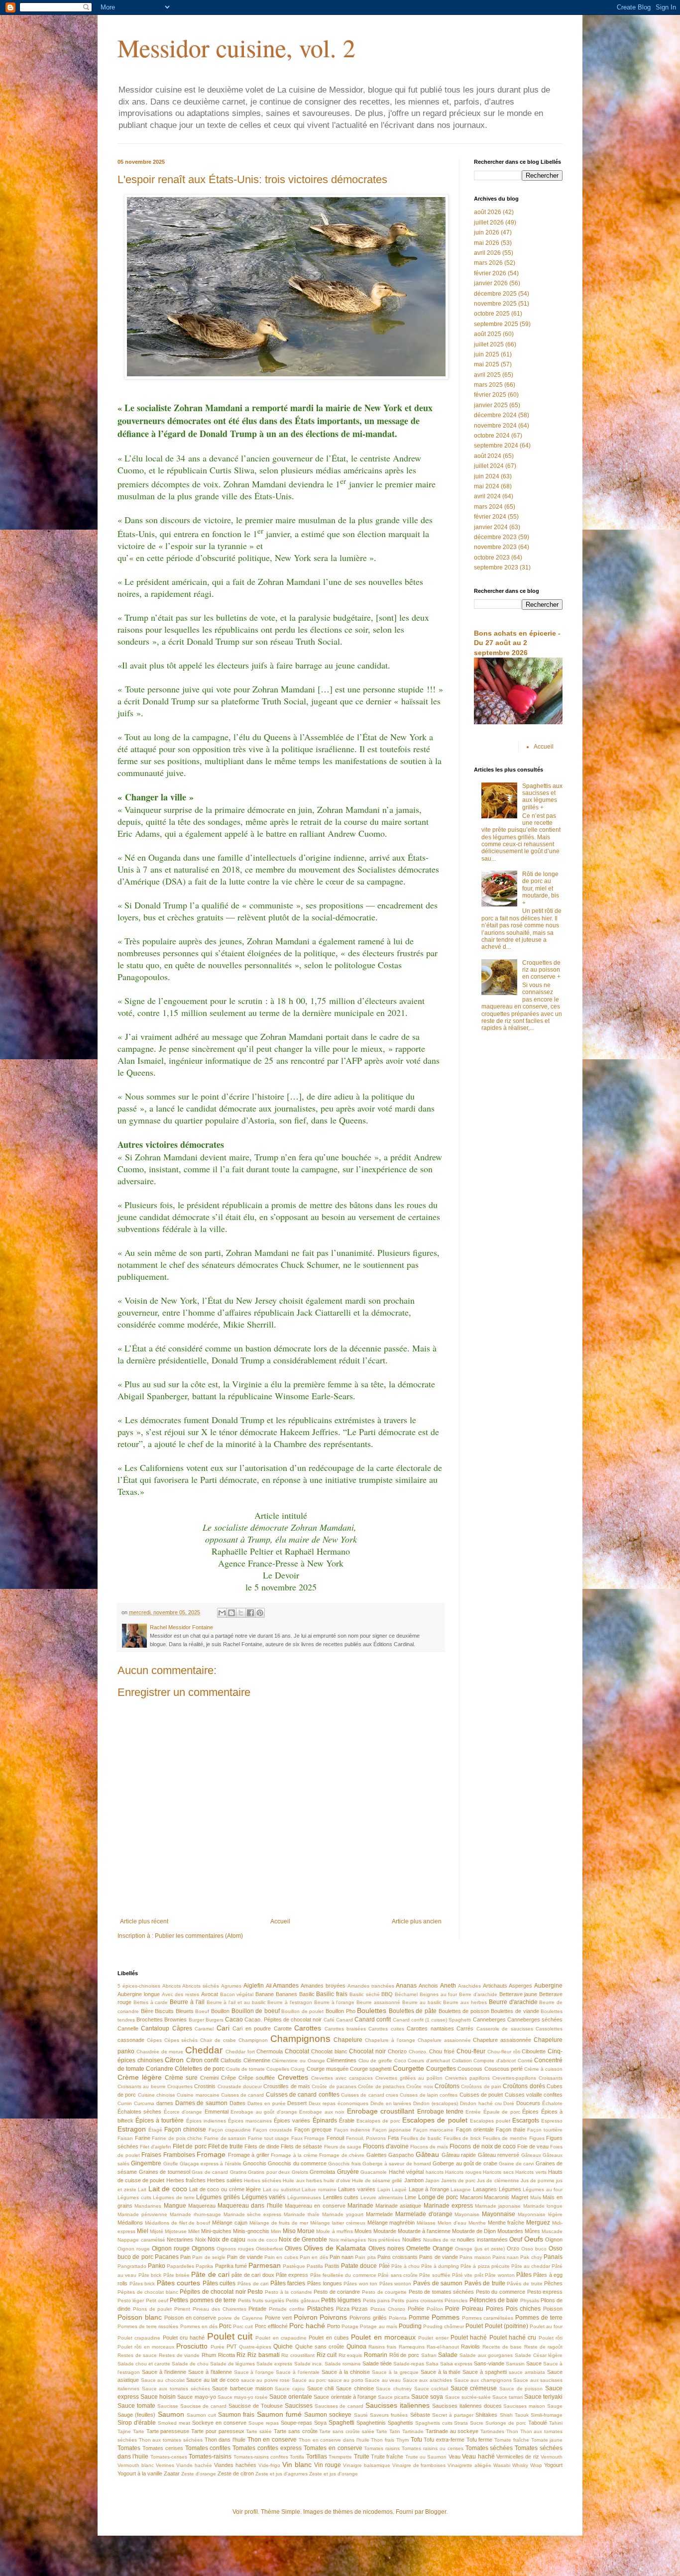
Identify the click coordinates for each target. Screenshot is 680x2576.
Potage (350, 2326)
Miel (143, 2231)
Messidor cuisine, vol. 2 (236, 48)
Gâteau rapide (459, 2155)
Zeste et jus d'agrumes (282, 2474)
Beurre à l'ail (187, 2002)
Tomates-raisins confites (261, 2457)
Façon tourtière (545, 2130)
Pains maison (475, 2257)
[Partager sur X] (241, 1613)
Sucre (477, 2423)
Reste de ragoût (544, 2347)
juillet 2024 (489, 466)
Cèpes (154, 2040)
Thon (512, 2431)
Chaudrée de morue (160, 2052)
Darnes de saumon (202, 2103)
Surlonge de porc (506, 2423)
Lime (410, 2197)
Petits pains (376, 2300)
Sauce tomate (136, 2406)
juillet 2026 (489, 223)
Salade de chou (190, 2364)
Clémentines (341, 2060)
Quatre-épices (255, 2347)
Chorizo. (418, 2052)
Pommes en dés (199, 2326)
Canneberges (489, 2019)
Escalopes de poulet (435, 2120)
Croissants (551, 2078)
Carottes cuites (386, 2029)
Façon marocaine (433, 2130)
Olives (293, 2248)
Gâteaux (531, 2155)
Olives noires (386, 2248)
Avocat (210, 1994)
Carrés (465, 2028)
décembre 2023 (495, 537)
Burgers (215, 2020)
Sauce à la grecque (395, 2372)
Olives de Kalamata (335, 2248)
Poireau (473, 2309)
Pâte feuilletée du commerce (343, 2275)
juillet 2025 (489, 344)
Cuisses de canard (243, 2095)
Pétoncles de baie (494, 2300)
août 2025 (488, 334)
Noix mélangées (348, 2240)
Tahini (556, 2423)
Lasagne (461, 2189)
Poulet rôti (551, 2338)
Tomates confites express (267, 2448)
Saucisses (299, 2406)
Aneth (448, 1986)
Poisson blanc (140, 2317)
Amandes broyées (323, 1986)
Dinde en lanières (391, 2103)
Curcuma (144, 2103)
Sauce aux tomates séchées (176, 2389)
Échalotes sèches (139, 2112)
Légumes (510, 2189)
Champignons (300, 2039)
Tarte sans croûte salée (346, 2431)
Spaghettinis (371, 2423)
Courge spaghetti (371, 2069)
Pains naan (506, 2257)
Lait (142, 2189)
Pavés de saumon (438, 2283)
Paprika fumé (231, 2266)
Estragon (132, 2129)
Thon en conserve (272, 2440)
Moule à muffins (334, 2231)
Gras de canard (210, 2172)
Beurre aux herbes (465, 2002)
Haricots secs (498, 2172)
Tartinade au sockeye (452, 2431)
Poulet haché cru (513, 2338)
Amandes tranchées (371, 1986)
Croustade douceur (240, 2086)
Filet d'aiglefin (156, 2147)
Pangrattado (132, 2266)
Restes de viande (179, 2355)
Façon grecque (313, 2129)
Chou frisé (442, 2051)
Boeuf (202, 2011)
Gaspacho (401, 2155)
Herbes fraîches (186, 2180)
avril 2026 (487, 253)
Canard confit (373, 2019)
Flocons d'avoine (386, 2146)
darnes (165, 2103)
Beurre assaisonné (378, 2002)
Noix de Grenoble (303, 2240)
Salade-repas (409, 2364)
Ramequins (412, 2347)
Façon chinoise (185, 2129)
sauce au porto (346, 2380)
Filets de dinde (262, 2146)
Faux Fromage (308, 2138)
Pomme (419, 2318)
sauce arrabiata (527, 2372)
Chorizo (397, 2051)
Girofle (171, 2164)
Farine (143, 2138)
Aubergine (548, 1986)
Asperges (520, 1986)
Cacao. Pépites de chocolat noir (283, 2019)
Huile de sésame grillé (377, 2181)
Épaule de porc (502, 2112)
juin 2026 (487, 232)
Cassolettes (549, 2029)
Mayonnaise (499, 2214)
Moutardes (510, 2231)
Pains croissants (397, 2257)
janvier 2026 (491, 283)
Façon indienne (352, 2130)
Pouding (410, 2326)
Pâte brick (150, 2275)
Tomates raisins (382, 2448)
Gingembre (146, 2163)
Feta (393, 2138)
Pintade (257, 2309)
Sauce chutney (394, 2389)
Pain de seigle (209, 2257)
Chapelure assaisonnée (502, 2040)
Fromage (211, 2154)
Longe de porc (438, 2197)
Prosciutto (192, 2346)
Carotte (283, 2028)
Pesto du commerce (501, 2292)
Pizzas (360, 2309)
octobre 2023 (492, 558)
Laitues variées (357, 2189)
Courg (298, 2069)
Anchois (428, 1986)
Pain (185, 2257)
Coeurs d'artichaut (429, 2061)
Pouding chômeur (444, 2326)
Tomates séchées (489, 2448)
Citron (174, 2060)
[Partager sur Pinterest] (260, 1613)
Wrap (536, 2465)
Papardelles (180, 2266)
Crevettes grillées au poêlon (409, 2078)
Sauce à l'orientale (298, 2372)
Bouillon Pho (340, 2011)
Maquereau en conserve (315, 2206)
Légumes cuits (134, 2197)
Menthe (477, 2223)
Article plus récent (144, 1921)
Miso (289, 2231)
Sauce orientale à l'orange (345, 2397)
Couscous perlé (504, 2069)
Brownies (175, 2019)
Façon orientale (475, 2129)
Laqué (399, 2189)
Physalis (530, 2300)
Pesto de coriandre (337, 2292)
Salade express (274, 2364)
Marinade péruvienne (142, 2214)
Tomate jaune (547, 2440)
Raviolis (470, 2347)
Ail (269, 1986)
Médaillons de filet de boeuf (177, 2223)
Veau (454, 2457)
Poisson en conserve (190, 2318)
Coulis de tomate (245, 2069)
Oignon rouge (134, 2249)
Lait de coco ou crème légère (225, 2189)
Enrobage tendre (440, 2112)
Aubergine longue (139, 1994)
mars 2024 (488, 507)
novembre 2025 (495, 304)
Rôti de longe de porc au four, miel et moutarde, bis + (541, 889)
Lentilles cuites (341, 2197)
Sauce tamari (508, 2397)
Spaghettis (400, 2423)
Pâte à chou (405, 2266)
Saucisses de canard (339, 2406)
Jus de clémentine (498, 2181)
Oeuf (516, 2240)
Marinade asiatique (398, 2206)
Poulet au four (546, 2326)
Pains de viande (439, 2257)
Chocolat (297, 2051)
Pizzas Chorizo (388, 2309)
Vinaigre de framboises (419, 2465)
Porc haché (307, 2326)
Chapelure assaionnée (444, 2040)
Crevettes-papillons (514, 2078)
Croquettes (180, 2086)
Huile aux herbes (302, 2181)
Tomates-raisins (210, 2457)
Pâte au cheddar (531, 2266)
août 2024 (488, 456)
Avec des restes (181, 1994)
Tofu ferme (480, 2440)
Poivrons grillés (368, 2318)
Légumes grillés (218, 2197)
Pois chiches (523, 2309)
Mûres (532, 2231)
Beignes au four (439, 1994)
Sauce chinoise (355, 2388)
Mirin (276, 2231)
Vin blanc (297, 2464)
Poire (452, 2309)
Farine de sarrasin (225, 2138)
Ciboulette (534, 2051)
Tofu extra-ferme (444, 2440)
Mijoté (157, 2231)
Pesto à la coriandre (288, 2292)
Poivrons (333, 2317)
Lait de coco (168, 2189)
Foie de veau (533, 2146)
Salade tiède (377, 2363)
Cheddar (204, 2050)
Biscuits (164, 2011)
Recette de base (502, 2347)
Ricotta (227, 2355)
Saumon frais (236, 2415)
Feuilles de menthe (505, 2138)
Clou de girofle (375, 2061)
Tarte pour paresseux (218, 2431)
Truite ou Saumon (426, 2457)
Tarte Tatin (388, 2431)
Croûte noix (419, 2086)
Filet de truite (226, 2146)
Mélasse (426, 2223)
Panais (553, 2257)
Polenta (398, 2318)
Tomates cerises (163, 2448)
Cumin (125, 2103)
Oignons (203, 2248)
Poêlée (416, 2309)
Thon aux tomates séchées (171, 2440)
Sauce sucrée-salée (468, 2397)
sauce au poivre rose (266, 2380)
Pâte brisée (176, 2275)
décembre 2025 (495, 294)
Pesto (255, 2292)
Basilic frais (332, 1994)
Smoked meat (174, 2423)
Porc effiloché (271, 2326)
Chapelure (348, 2040)
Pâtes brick (142, 2284)
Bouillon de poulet (302, 2011)
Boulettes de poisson (464, 2011)
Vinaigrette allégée (469, 2465)
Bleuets (185, 2011)
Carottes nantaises (430, 2028)
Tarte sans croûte (296, 2431)
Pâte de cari (210, 2274)
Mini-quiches (216, 2231)
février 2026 (490, 273)
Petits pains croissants (417, 2300)
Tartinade (413, 2431)
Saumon (171, 2414)
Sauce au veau (383, 2380)
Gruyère (348, 2172)
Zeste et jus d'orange (334, 2474)
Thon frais (383, 2440)
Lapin (384, 2189)
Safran (429, 2355)
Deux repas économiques (339, 2103)
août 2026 (488, 212)
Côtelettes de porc (199, 2069)
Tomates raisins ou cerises (433, 2448)
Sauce (534, 2363)
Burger (196, 2020)
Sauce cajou (290, 2389)
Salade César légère (539, 2355)
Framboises (179, 2155)
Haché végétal (406, 2172)
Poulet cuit (230, 2336)
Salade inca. (309, 2364)
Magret (520, 2197)
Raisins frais (382, 2347)
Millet (194, 2231)
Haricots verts (531, 2172)
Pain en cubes (281, 2257)
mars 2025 (488, 385)
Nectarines (180, 2240)
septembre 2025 (496, 324)
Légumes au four (543, 2189)
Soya (320, 2423)
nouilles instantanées (482, 2240)
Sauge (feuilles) (136, 2415)
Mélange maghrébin (391, 2223)
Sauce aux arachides (427, 2380)
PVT (232, 2347)
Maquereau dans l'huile (250, 2206)
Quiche (283, 2347)
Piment (182, 2309)
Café (329, 2020)
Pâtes (524, 2275)
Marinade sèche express (253, 2214)
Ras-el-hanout (443, 2347)
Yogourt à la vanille (140, 2473)
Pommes (446, 2317)
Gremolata (322, 2172)
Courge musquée (328, 2069)
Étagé (155, 2130)
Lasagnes (485, 2189)
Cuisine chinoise (157, 2095)
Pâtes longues (325, 2283)
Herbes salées (225, 2180)
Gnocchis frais (344, 2164)
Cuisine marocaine (198, 2095)
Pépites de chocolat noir (213, 2292)
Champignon (253, 2040)
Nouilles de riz (439, 2240)
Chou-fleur (471, 2051)
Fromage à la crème (294, 2155)
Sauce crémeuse (474, 2388)
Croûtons (447, 2086)
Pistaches (320, 2309)
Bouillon (220, 2011)
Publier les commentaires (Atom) (199, 1936)
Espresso (552, 2121)
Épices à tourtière (160, 2121)
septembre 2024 (496, 446)
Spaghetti (341, 2423)
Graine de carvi (516, 2164)
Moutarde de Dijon (474, 2231)
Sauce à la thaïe (441, 2372)
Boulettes (372, 2011)
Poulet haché (469, 2338)
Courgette (408, 2068)
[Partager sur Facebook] (250, 1613)
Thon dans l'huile (225, 2440)
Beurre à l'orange (335, 2002)
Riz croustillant (298, 2355)
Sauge (555, 2406)
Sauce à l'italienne (210, 2372)
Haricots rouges (463, 2172)
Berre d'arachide (478, 1994)
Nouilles (412, 2240)
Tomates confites (208, 2448)
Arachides (469, 1986)
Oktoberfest (269, 2249)
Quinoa (356, 2347)
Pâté (384, 2266)
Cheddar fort (240, 2052)
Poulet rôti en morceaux (146, 2347)
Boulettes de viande (515, 2011)
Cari (223, 2028)
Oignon (554, 2240)
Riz (241, 2355)
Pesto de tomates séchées (442, 2292)
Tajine (124, 2431)
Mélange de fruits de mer (279, 2223)
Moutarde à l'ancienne (424, 2231)
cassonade (131, 2040)
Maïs (536, 2197)
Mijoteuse (176, 2231)
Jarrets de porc (458, 2181)
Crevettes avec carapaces (342, 2078)
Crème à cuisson (543, 2069)
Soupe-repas (296, 2423)
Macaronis (497, 2197)
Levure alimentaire (382, 2197)
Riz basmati (264, 2355)
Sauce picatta (394, 2397)
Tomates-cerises (169, 2457)
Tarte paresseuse (168, 2431)
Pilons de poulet (153, 2309)
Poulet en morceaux (383, 2337)
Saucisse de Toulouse (256, 2406)
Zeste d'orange (199, 2474)
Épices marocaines (250, 2121)
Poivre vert (278, 2318)
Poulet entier (433, 2338)
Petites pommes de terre (203, 2300)
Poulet (474, 2326)
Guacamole (374, 2172)
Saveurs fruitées (389, 2415)
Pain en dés (314, 2257)
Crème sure (181, 2078)
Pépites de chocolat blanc (148, 2292)
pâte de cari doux (253, 2275)
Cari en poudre (252, 2028)
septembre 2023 (496, 567)
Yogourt (553, 2465)
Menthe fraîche (506, 2223)
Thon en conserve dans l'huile (334, 2440)
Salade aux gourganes (486, 2355)
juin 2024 (487, 476)
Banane (265, 1994)
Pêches (553, 2283)
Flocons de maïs (429, 2147)
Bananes (286, 1994)
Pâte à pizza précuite (485, 2266)
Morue (306, 2231)
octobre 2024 (492, 436)
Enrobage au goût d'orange (264, 2112)
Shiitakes (486, 2415)
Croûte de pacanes (334, 2086)
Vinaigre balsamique (367, 2465)
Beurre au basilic (422, 2002)
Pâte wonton (500, 2275)
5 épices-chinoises (139, 1986)
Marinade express (448, 2206)
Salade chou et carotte (144, 2364)
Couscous (470, 2069)
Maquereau (202, 2206)
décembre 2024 (495, 415)
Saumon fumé (279, 2414)
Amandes (286, 1986)
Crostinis (205, 2086)
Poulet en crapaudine (281, 2338)
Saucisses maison (524, 2406)
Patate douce (359, 2266)
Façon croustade (273, 2130)
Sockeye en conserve (219, 2423)
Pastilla (315, 2266)
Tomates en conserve (333, 2448)
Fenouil (335, 2138)
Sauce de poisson (521, 2389)
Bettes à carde (151, 2002)
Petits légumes (341, 2300)
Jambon (414, 2180)
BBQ (387, 1994)
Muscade (552, 2231)
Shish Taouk (514, 2415)
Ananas (406, 1986)
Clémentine (257, 2060)
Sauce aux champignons (483, 2380)
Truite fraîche (387, 2457)
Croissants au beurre (142, 2086)
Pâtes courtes (179, 2283)
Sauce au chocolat (163, 2380)
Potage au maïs (378, 2326)
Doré (509, 2103)
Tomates (129, 2448)
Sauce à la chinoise (346, 2372)
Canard (344, 2020)
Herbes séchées (263, 2181)
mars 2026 (488, 263)
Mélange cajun (230, 2223)
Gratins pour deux (269, 2172)
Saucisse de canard (204, 2406)
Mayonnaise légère (540, 2214)
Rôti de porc (404, 2355)
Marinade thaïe (302, 2214)
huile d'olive (337, 2181)
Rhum (209, 2355)
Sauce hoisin (158, 2397)
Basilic (307, 1994)
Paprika (204, 2266)
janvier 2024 (491, 527)
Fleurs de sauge (343, 2147)
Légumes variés (264, 2197)
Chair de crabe (218, 2040)
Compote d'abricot (495, 2061)
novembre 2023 (495, 547)
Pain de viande (245, 2257)
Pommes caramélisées (488, 2318)
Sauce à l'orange (254, 2372)
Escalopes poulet (490, 2121)
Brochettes (150, 2019)
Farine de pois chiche (177, 2138)
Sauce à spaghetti (485, 2372)
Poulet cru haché (184, 2338)
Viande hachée (194, 2465)
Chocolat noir (367, 2051)
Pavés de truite (485, 2283)
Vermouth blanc (136, 2465)
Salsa (432, 2364)
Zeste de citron (236, 2473)
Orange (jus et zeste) (480, 2249)
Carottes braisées (345, 2029)
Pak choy (531, 2257)
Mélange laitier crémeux (338, 2223)
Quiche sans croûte (320, 2347)
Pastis (332, 2266)
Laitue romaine (319, 2189)
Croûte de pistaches (381, 2086)
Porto (334, 2326)
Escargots (526, 2121)
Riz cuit (327, 2355)
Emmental (217, 2112)
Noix (201, 2240)
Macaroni (471, 2197)
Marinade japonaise (498, 2206)
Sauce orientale (291, 2397)
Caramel (204, 2029)
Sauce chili (321, 2388)
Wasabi (502, 2465)
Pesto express (545, 2292)
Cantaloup (155, 2028)
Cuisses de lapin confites (429, 2095)
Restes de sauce (137, 2355)
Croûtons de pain (481, 2086)
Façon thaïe (510, 2129)
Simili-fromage (547, 2415)
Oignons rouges (235, 2249)
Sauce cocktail (431, 2389)
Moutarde (385, 2231)
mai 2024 (487, 486)
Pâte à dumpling (440, 2266)
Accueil (280, 1921)
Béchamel (406, 1994)
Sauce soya (427, 2397)
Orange (443, 2248)
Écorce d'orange (183, 2112)
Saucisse (168, 2406)
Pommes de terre (539, 2318)
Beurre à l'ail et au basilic (236, 2002)
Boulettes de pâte (413, 2011)
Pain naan (341, 2257)
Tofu (416, 2440)
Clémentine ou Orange (298, 2061)
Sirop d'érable (137, 2423)
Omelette (418, 2248)
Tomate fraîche (512, 2440)
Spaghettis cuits (434, 2423)
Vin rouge (328, 2465)
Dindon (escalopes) (436, 2103)
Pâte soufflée (435, 2275)
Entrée (473, 2112)
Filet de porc (189, 2146)
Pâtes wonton (396, 2284)
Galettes (377, 2155)
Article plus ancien (417, 1921)
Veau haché (478, 2457)
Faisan (125, 2138)
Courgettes (441, 2069)
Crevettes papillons (467, 2078)
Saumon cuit (201, 2415)
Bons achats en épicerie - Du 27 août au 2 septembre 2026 (517, 643)
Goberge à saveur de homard (397, 2164)
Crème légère (140, 2077)
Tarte (139, 2431)
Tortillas (317, 2457)
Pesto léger (131, 2300)
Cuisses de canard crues (370, 2095)
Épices (530, 2112)
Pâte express (292, 2275)
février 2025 (490, 395)
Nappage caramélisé (141, 2240)
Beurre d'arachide (513, 2002)
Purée (218, 2347)
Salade (448, 2355)
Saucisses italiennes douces (467, 2406)
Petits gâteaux (302, 2300)
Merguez (538, 2223)
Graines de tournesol (165, 2172)
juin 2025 (487, 354)
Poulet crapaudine (139, 2338)
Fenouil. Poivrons (366, 2138)
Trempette (340, 2457)
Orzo (513, 2248)
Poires (495, 2309)
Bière (147, 2011)
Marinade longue (543, 2206)
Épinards (325, 2121)
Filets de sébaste (301, 2146)
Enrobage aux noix (322, 2112)
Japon (432, 2181)
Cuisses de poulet (481, 2095)
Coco (400, 2061)
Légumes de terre (173, 2197)
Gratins (238, 2172)
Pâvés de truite (524, 2284)
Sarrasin (515, 2364)
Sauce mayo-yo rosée (243, 2397)
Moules (363, 2231)
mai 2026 (487, 243)
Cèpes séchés (181, 2040)
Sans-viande (489, 2363)
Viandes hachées (235, 2465)
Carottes (308, 2028)
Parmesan (265, 2265)
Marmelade (379, 2214)
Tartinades (492, 2431)
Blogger (436, 2512)
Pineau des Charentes (220, 2309)
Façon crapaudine (230, 2130)
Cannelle (128, 2028)
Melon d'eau (452, 2223)
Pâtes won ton (360, 2284)
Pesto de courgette (384, 2292)
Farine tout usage (269, 2138)
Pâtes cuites (219, 2283)
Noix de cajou (227, 2240)
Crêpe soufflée (257, 2078)
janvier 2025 (491, 405)
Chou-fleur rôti (504, 2052)
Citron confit (203, 2060)
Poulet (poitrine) (507, 2326)
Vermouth (552, 2457)
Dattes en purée (267, 2103)
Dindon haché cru (481, 2103)
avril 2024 (487, 496)
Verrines (165, 2465)
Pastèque (294, 2266)
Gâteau (427, 2154)
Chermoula (270, 2051)
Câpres (182, 2028)
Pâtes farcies (288, 2283)
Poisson (553, 2309)
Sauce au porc (309, 2380)
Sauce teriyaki (543, 2397)
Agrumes (231, 1986)
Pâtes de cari (253, 2284)
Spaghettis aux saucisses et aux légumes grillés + (542, 797)
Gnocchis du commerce (297, 2163)
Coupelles (278, 2069)
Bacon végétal (237, 1994)
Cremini (209, 2078)
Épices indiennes (206, 2121)
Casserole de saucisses (505, 2029)
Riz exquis (350, 2355)
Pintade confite (287, 2309)
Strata (461, 2423)
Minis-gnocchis (251, 2231)
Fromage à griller (249, 2155)
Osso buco (534, 2249)
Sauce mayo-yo (196, 2397)
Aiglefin (254, 1986)
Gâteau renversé (499, 2155)
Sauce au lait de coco (213, 2380)
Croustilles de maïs (287, 2086)
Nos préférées (384, 2240)
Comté (525, 2061)
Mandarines (148, 2206)
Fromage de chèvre (342, 2155)
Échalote (552, 2103)
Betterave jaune (518, 1994)
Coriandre (160, 2069)
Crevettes (293, 2077)
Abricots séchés (201, 1986)
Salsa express (456, 2364)
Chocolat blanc (329, 2051)
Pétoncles (456, 2300)
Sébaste (420, 2415)
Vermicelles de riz (518, 2457)
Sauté (361, 2415)
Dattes (237, 2103)
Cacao (234, 2019)
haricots (435, 2172)
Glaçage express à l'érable (211, 2164)
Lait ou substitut (282, 2189)
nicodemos (378, 2512)
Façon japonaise (392, 2130)
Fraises (151, 2155)
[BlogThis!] (231, 1613)
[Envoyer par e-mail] (222, 1613)
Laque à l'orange (429, 2189)
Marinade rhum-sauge (195, 2214)
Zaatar (172, 2473)
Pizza (343, 2309)
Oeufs (534, 2239)
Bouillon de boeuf (256, 2011)
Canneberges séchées (535, 2019)
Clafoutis (231, 2060)
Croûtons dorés (524, 2086)
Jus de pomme (538, 2181)
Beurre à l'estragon (290, 2002)
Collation (462, 2061)
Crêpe (228, 2078)
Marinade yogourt (343, 2214)
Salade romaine (343, 2364)
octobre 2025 (492, 314)
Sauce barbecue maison (242, 2388)
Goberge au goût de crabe (465, 2163)
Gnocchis (255, 2163)
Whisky (520, 2465)
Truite (362, 2457)
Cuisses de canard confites (303, 2095)
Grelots (300, 2172)
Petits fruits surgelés (261, 2300)
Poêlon (435, 2309)
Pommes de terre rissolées (148, 2326)
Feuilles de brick (462, 2138)
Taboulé (538, 2423)
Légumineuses (304, 2197)
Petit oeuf (157, 2300)
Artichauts (495, 1986)
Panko (157, 2266)
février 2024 (490, 517)
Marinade (360, 2206)
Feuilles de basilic (421, 2138)
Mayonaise (467, 2214)
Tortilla (297, 2457)
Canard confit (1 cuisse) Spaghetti (432, 2020)
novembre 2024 (495, 426)
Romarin (376, 2355)
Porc (225, 2326)
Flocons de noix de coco (482, 2146)
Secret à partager (453, 2415)
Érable (347, 2121)
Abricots (171, 1986)
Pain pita (365, 2257)
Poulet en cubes (329, 2338)
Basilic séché (365, 1994)
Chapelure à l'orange (390, 2040)
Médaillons (130, 2223)
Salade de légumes (232, 2364)
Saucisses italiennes (397, 2405)
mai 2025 (487, 364)
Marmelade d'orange (424, 2214)
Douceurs (528, 2103)
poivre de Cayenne (240, 2318)
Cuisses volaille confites (534, 2095)
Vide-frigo (269, 2465)
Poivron (306, 2317)
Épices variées (292, 2121)
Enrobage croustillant (381, 2111)
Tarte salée (259, 2431)
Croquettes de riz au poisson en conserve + (541, 970)
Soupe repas (264, 2423)
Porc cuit (243, 2326)
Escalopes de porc (378, 2121)
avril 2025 (487, 375)
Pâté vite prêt (468, 2275)
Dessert (297, 2103)
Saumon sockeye (328, 2415)
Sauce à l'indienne (164, 2372)
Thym (402, 2440)
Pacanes (167, 2257)
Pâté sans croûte (398, 2275)
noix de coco (262, 2240)
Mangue (175, 2206)
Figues (537, 2138)
